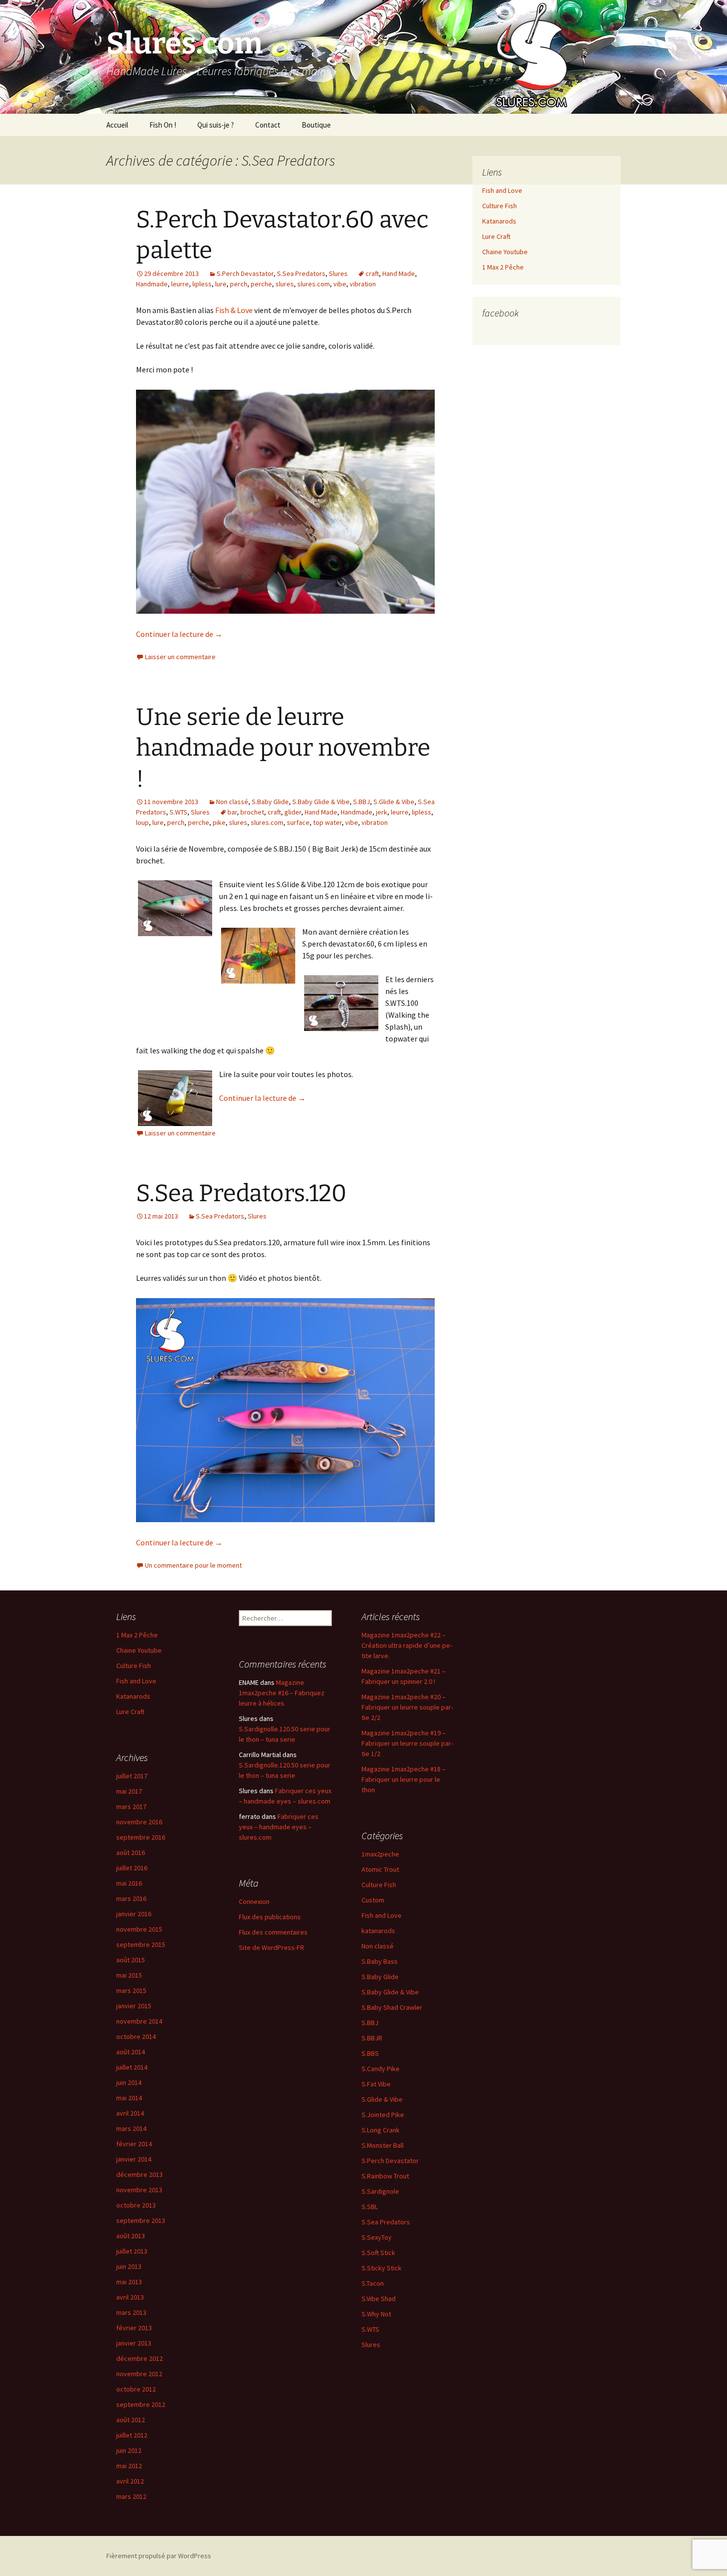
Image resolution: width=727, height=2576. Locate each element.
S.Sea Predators (301, 273)
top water (327, 822)
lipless (202, 284)
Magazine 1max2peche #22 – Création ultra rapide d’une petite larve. (407, 1645)
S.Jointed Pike (383, 2115)
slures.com (314, 284)
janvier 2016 (134, 1914)
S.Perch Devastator (245, 273)
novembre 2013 (139, 2190)
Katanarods (499, 221)
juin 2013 (129, 2266)
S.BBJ (362, 802)
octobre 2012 (136, 2389)
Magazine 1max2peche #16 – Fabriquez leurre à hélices (282, 1693)
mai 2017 (129, 1791)
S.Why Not (376, 2314)
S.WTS (179, 812)
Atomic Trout (380, 1869)
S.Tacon (373, 2283)
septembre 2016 (141, 1837)
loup (142, 822)
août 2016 (131, 1853)
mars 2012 (131, 2496)
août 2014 (131, 2052)
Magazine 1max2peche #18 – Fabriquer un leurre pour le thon (404, 1779)
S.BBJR (372, 2038)
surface (298, 822)
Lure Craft (496, 236)
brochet (252, 812)
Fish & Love (234, 310)
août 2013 (131, 2236)
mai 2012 (129, 2466)
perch (239, 284)
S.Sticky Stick (382, 2268)
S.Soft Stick (378, 2253)
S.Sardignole (380, 2191)
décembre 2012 (139, 2358)
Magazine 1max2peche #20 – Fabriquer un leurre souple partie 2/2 (407, 1707)
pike (219, 822)
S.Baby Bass (380, 1961)
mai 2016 (129, 1883)
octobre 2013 (136, 2205)
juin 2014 (129, 2082)
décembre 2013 (139, 2174)
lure (221, 284)
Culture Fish (500, 206)
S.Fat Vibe (376, 2084)
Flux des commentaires (273, 1932)
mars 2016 (131, 1898)
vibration (363, 284)
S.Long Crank (381, 2130)
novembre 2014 (139, 2021)
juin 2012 (129, 2450)
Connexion (254, 1901)
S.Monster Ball (383, 2145)
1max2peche (380, 1854)
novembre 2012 (139, 2374)
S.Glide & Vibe (394, 802)
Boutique (316, 125)
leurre (180, 284)
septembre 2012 (141, 2404)
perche (261, 284)
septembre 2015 (141, 1944)
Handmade (152, 284)
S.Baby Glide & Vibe (321, 802)
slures (285, 284)
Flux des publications (270, 1917)
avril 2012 (130, 2481)
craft (372, 273)
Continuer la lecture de (179, 634)
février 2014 (134, 2144)
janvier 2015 (134, 2006)
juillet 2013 (132, 2251)
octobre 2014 (136, 2036)
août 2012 (131, 2420)
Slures (338, 273)
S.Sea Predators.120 (241, 1193)
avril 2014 (130, 2113)
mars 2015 (131, 1990)
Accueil (117, 125)
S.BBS (370, 2053)
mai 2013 (129, 2282)
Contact (268, 125)
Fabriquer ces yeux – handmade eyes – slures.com (279, 1827)
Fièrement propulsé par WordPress (159, 2556)
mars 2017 (131, 1807)
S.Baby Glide (270, 802)
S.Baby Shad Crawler (392, 2007)
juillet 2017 (132, 1776)
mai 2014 (129, 2098)
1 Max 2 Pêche (503, 267)
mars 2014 (131, 2128)
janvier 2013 (134, 2343)
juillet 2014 (132, 2067)
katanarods (378, 1931)
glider (293, 812)
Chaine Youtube (505, 252)
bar (232, 812)
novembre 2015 (139, 1929)
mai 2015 (129, 1975)
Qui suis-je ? (216, 125)
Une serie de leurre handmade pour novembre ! (283, 748)
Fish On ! (163, 125)
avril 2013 (130, 2297)
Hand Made (399, 273)
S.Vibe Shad (379, 2299)
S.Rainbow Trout (385, 2176)
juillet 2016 (132, 1868)
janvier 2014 (134, 2159)
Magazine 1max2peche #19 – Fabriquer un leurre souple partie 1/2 (407, 1743)
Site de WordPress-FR (272, 1947)
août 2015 (131, 1960)
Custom (373, 1900)
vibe (340, 284)
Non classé (232, 802)
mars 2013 (131, 2312)
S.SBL (370, 2207)
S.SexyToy (377, 2237)
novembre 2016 (139, 1822)
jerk (382, 812)
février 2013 (134, 2328)
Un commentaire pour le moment (193, 1565)
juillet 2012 (132, 2435)
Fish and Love (502, 190)
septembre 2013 (141, 2220)
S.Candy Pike (381, 2069)
